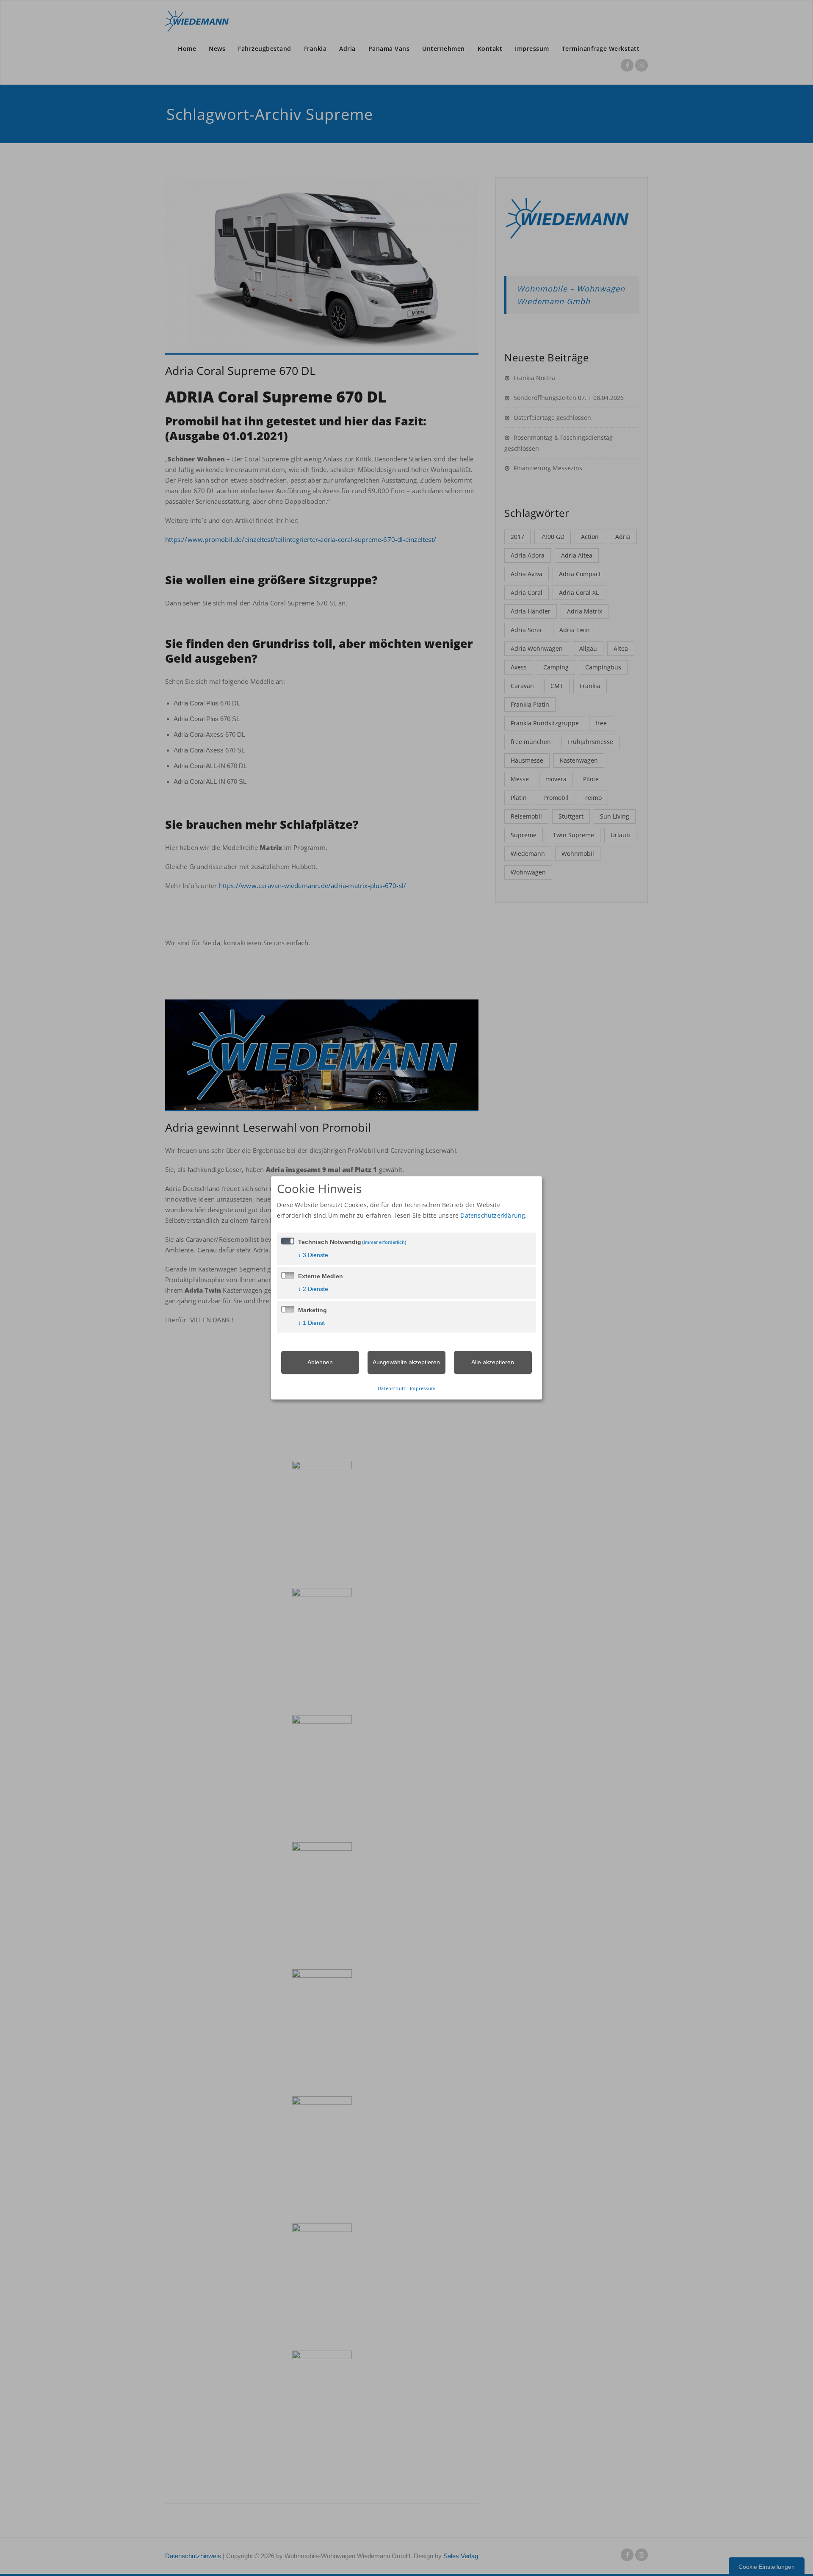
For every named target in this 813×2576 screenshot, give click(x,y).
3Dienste (313, 1255)
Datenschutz (392, 1389)
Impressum (423, 1389)
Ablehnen (320, 1362)
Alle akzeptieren (493, 1362)
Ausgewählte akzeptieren (406, 1362)
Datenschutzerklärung (493, 1215)
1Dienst (311, 1323)
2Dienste (313, 1289)
